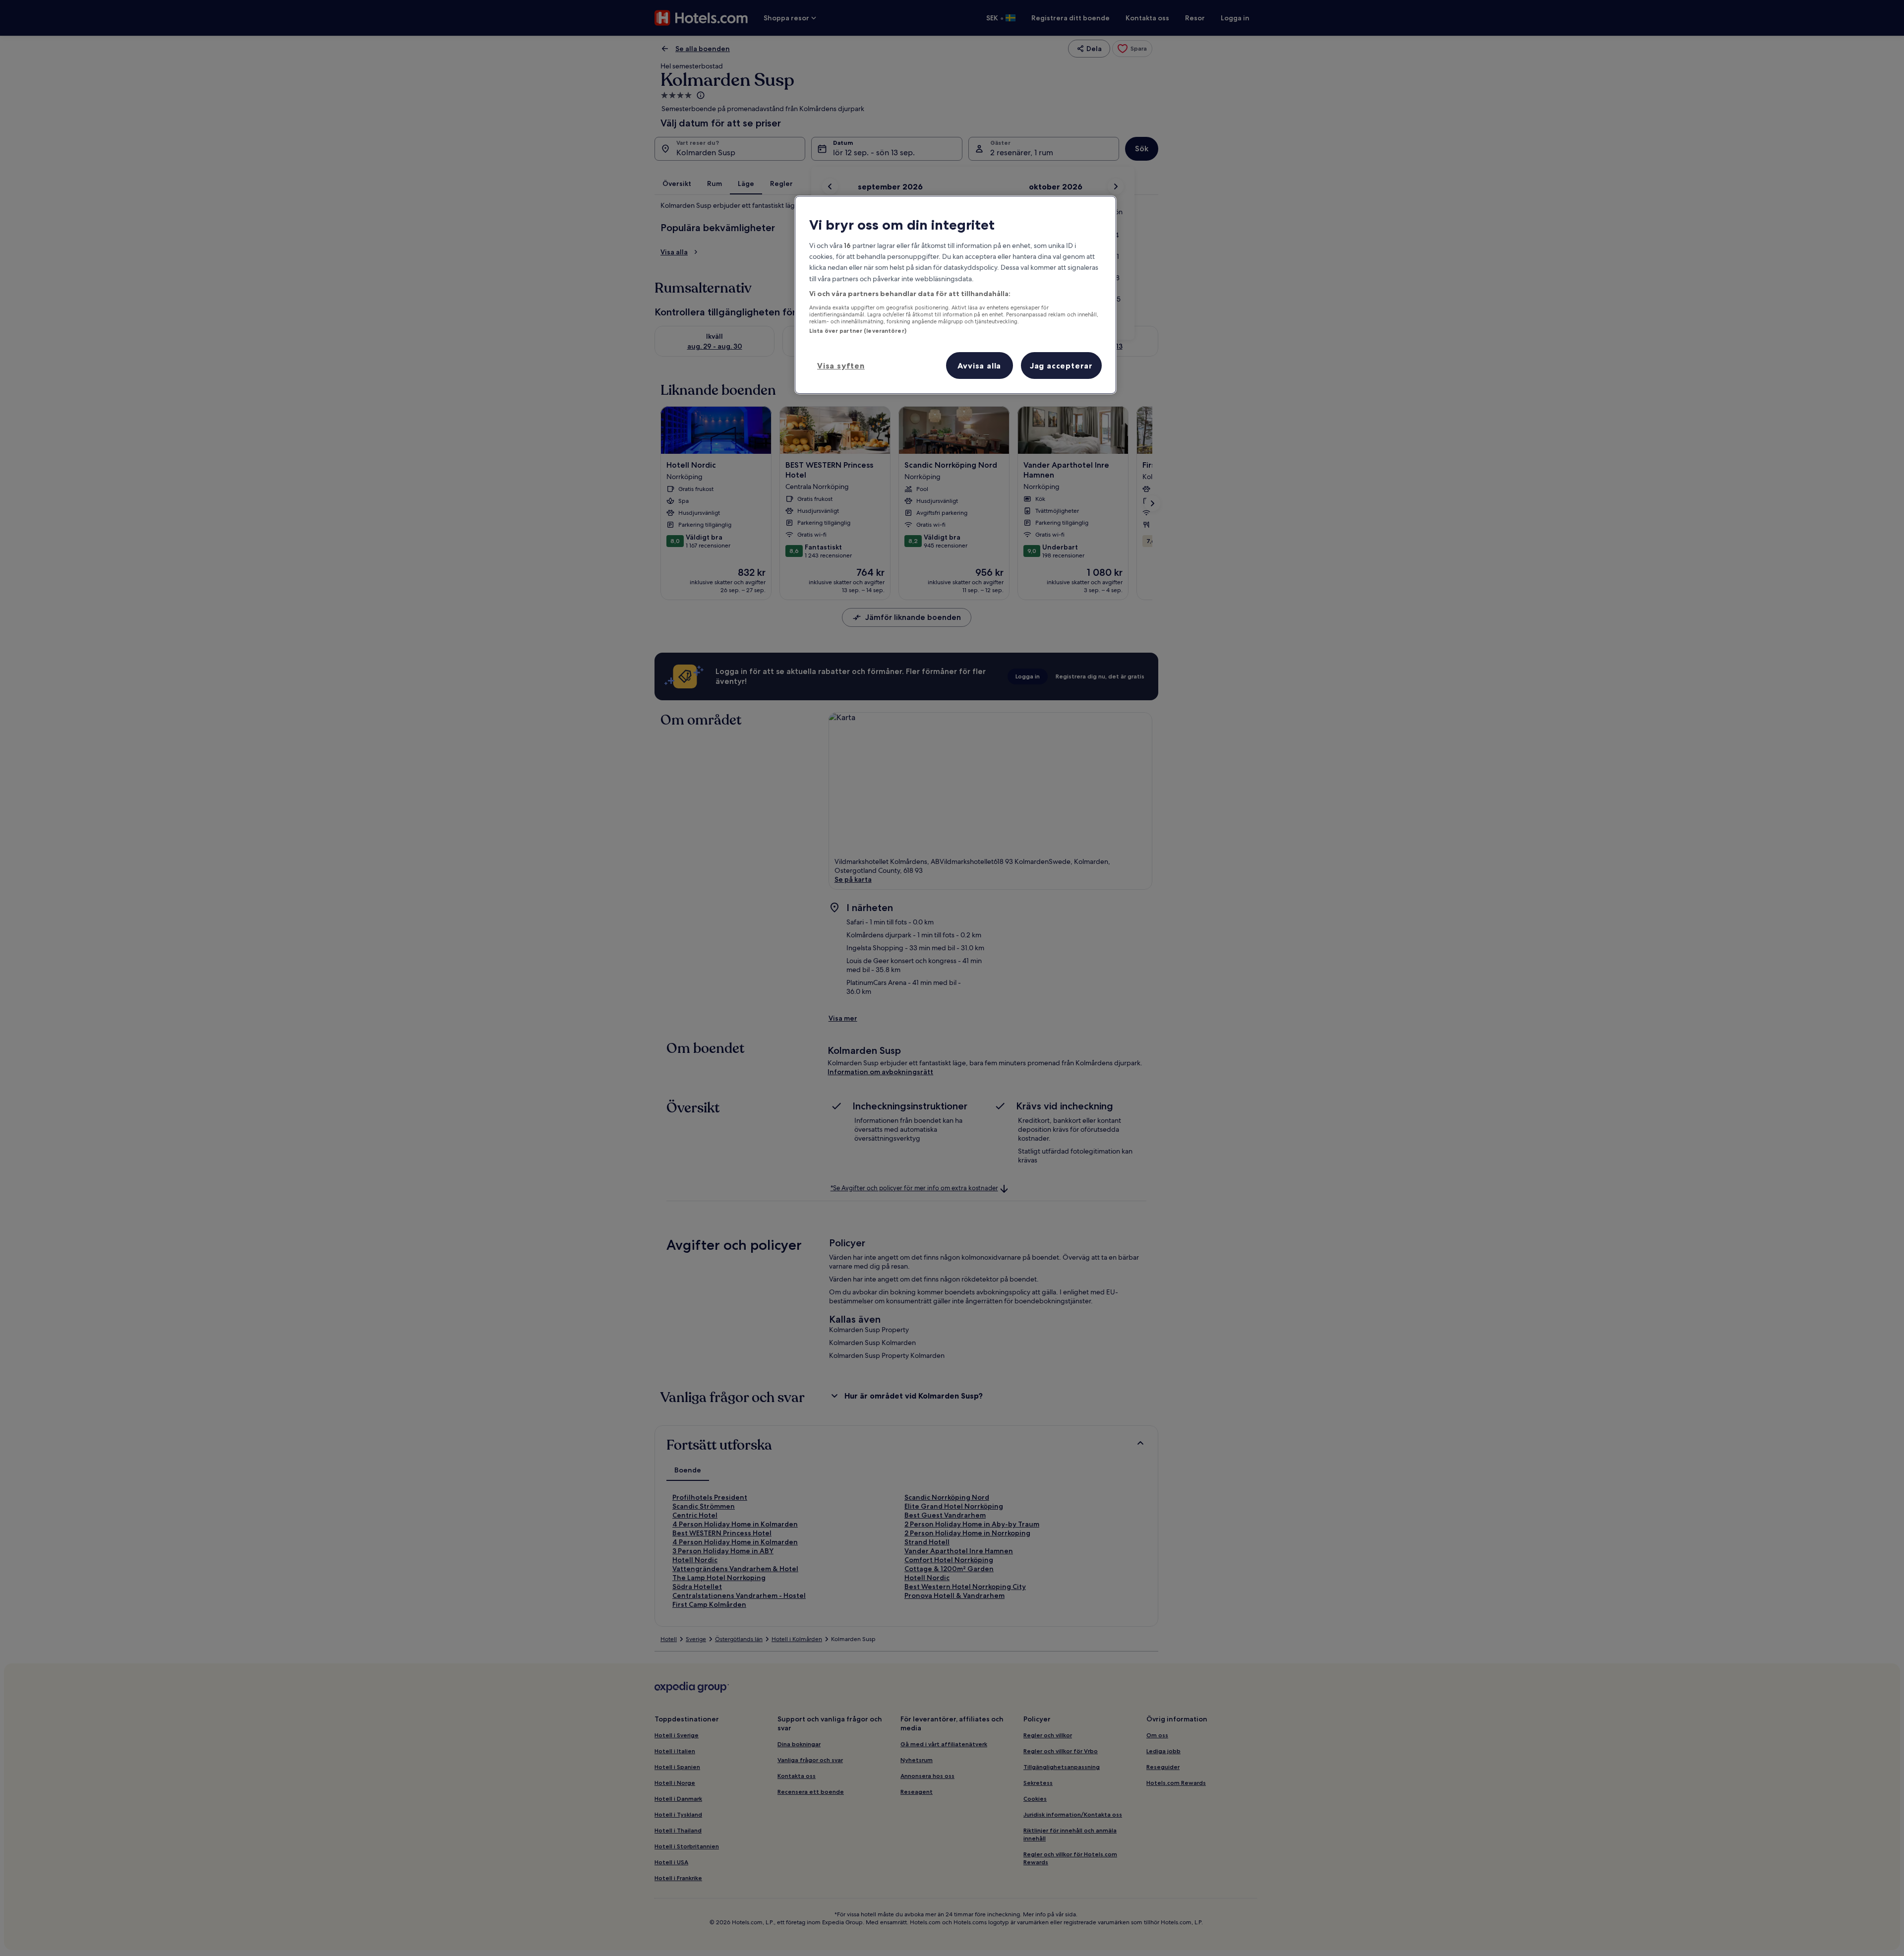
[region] (955, 295)
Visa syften (841, 366)
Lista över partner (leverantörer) (858, 331)
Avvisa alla (979, 366)
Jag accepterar (1061, 366)
